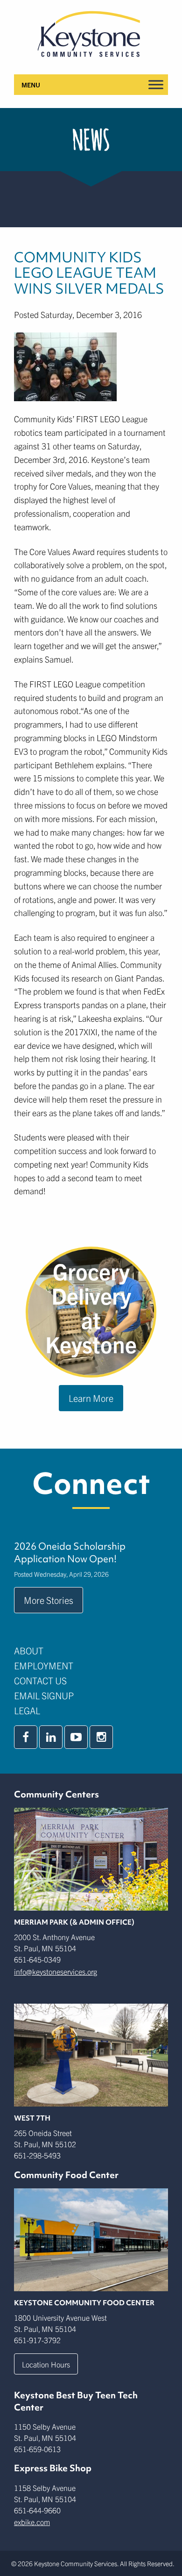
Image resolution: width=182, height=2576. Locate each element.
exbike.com (32, 2522)
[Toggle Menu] (156, 84)
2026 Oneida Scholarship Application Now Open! (70, 1552)
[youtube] (76, 1737)
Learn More (91, 1398)
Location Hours (46, 2364)
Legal (27, 1710)
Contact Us (40, 1680)
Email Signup (44, 1695)
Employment (44, 1665)
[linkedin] (51, 1737)
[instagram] (101, 1737)
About (29, 1650)
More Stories (49, 1600)
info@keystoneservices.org (56, 1971)
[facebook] (26, 1737)
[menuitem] (91, 1651)
